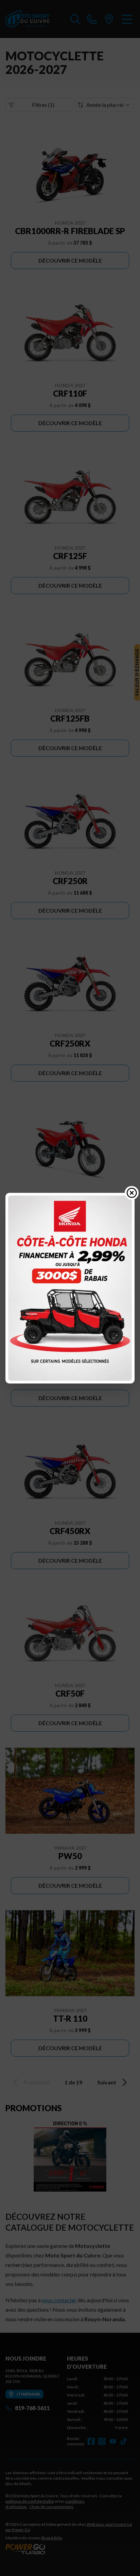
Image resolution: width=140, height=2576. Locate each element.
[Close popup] (132, 1193)
